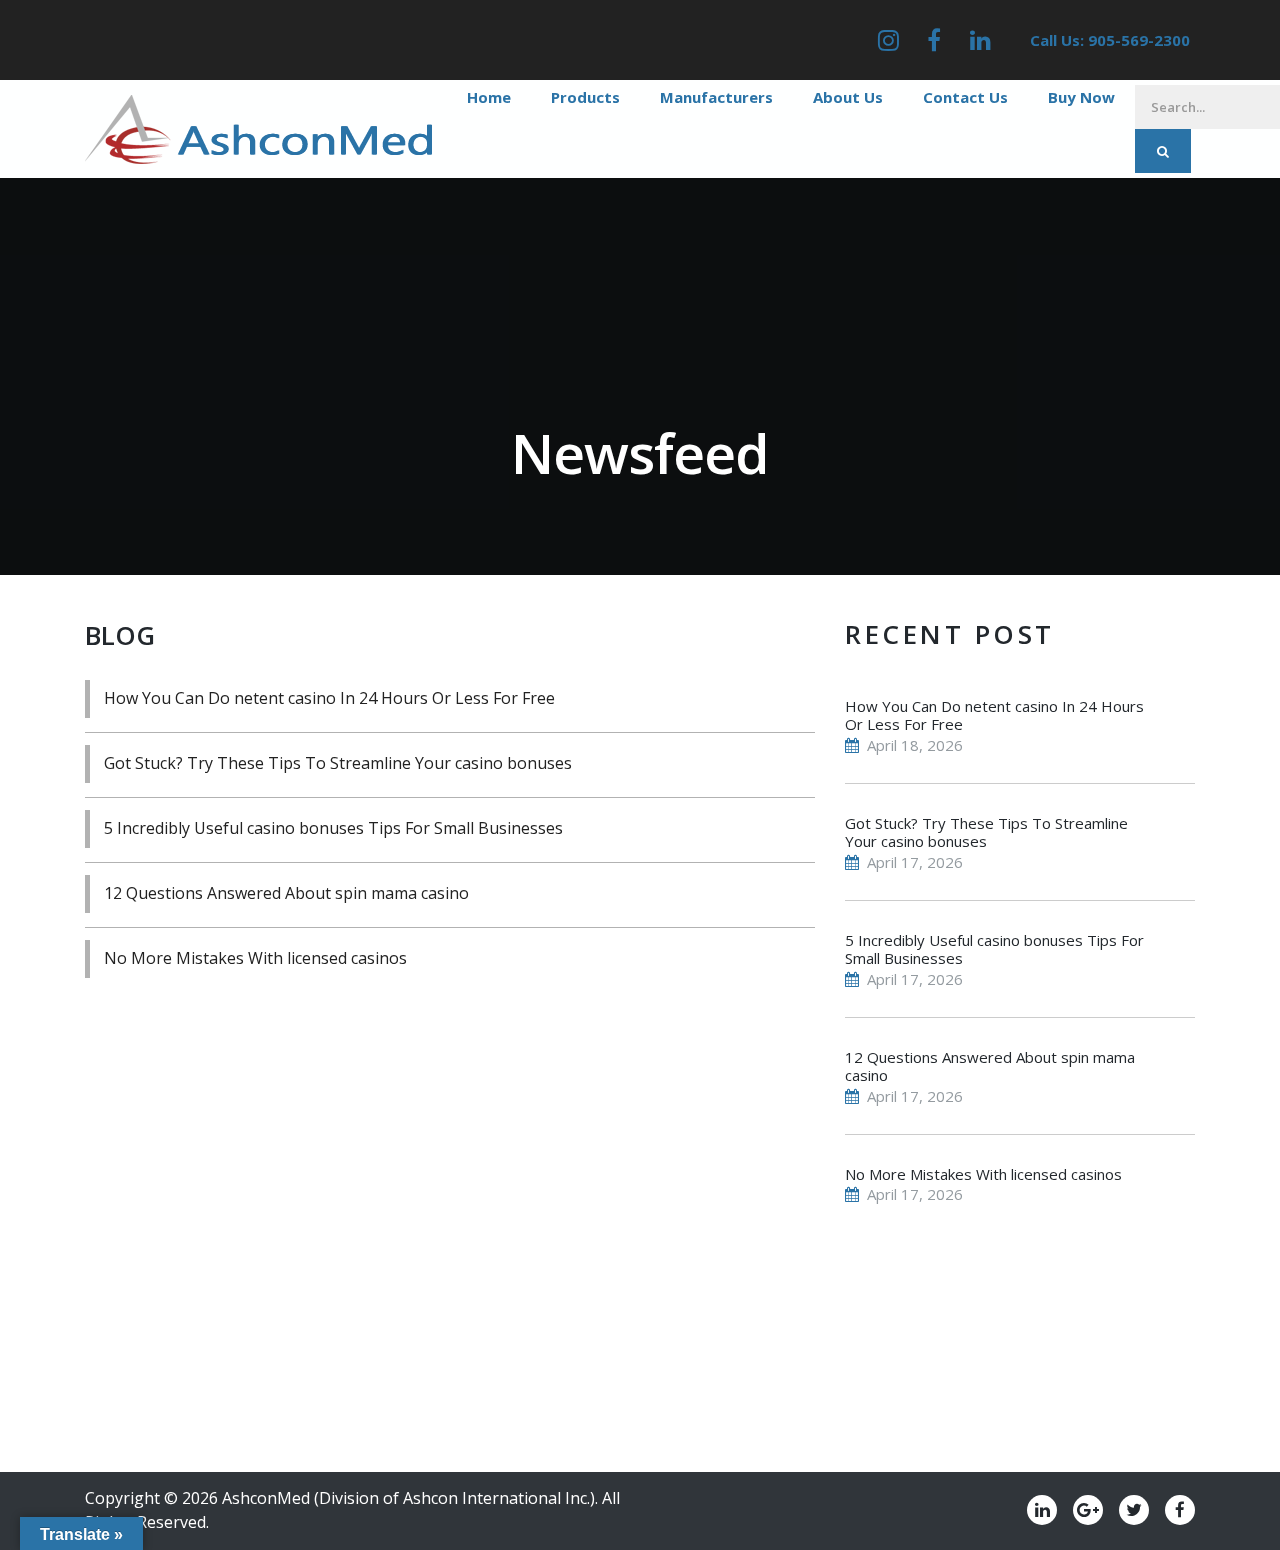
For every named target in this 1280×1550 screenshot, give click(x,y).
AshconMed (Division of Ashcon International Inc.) (408, 1498)
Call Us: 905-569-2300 (1110, 40)
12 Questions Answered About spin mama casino (286, 893)
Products (585, 97)
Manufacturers (716, 97)
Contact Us (965, 97)
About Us (848, 97)
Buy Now (1081, 97)
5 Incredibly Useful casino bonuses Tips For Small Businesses (333, 828)
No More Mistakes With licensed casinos (255, 958)
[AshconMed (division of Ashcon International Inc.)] (258, 127)
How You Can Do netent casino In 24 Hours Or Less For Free (329, 698)
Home (489, 97)
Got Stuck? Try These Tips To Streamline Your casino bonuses (338, 763)
